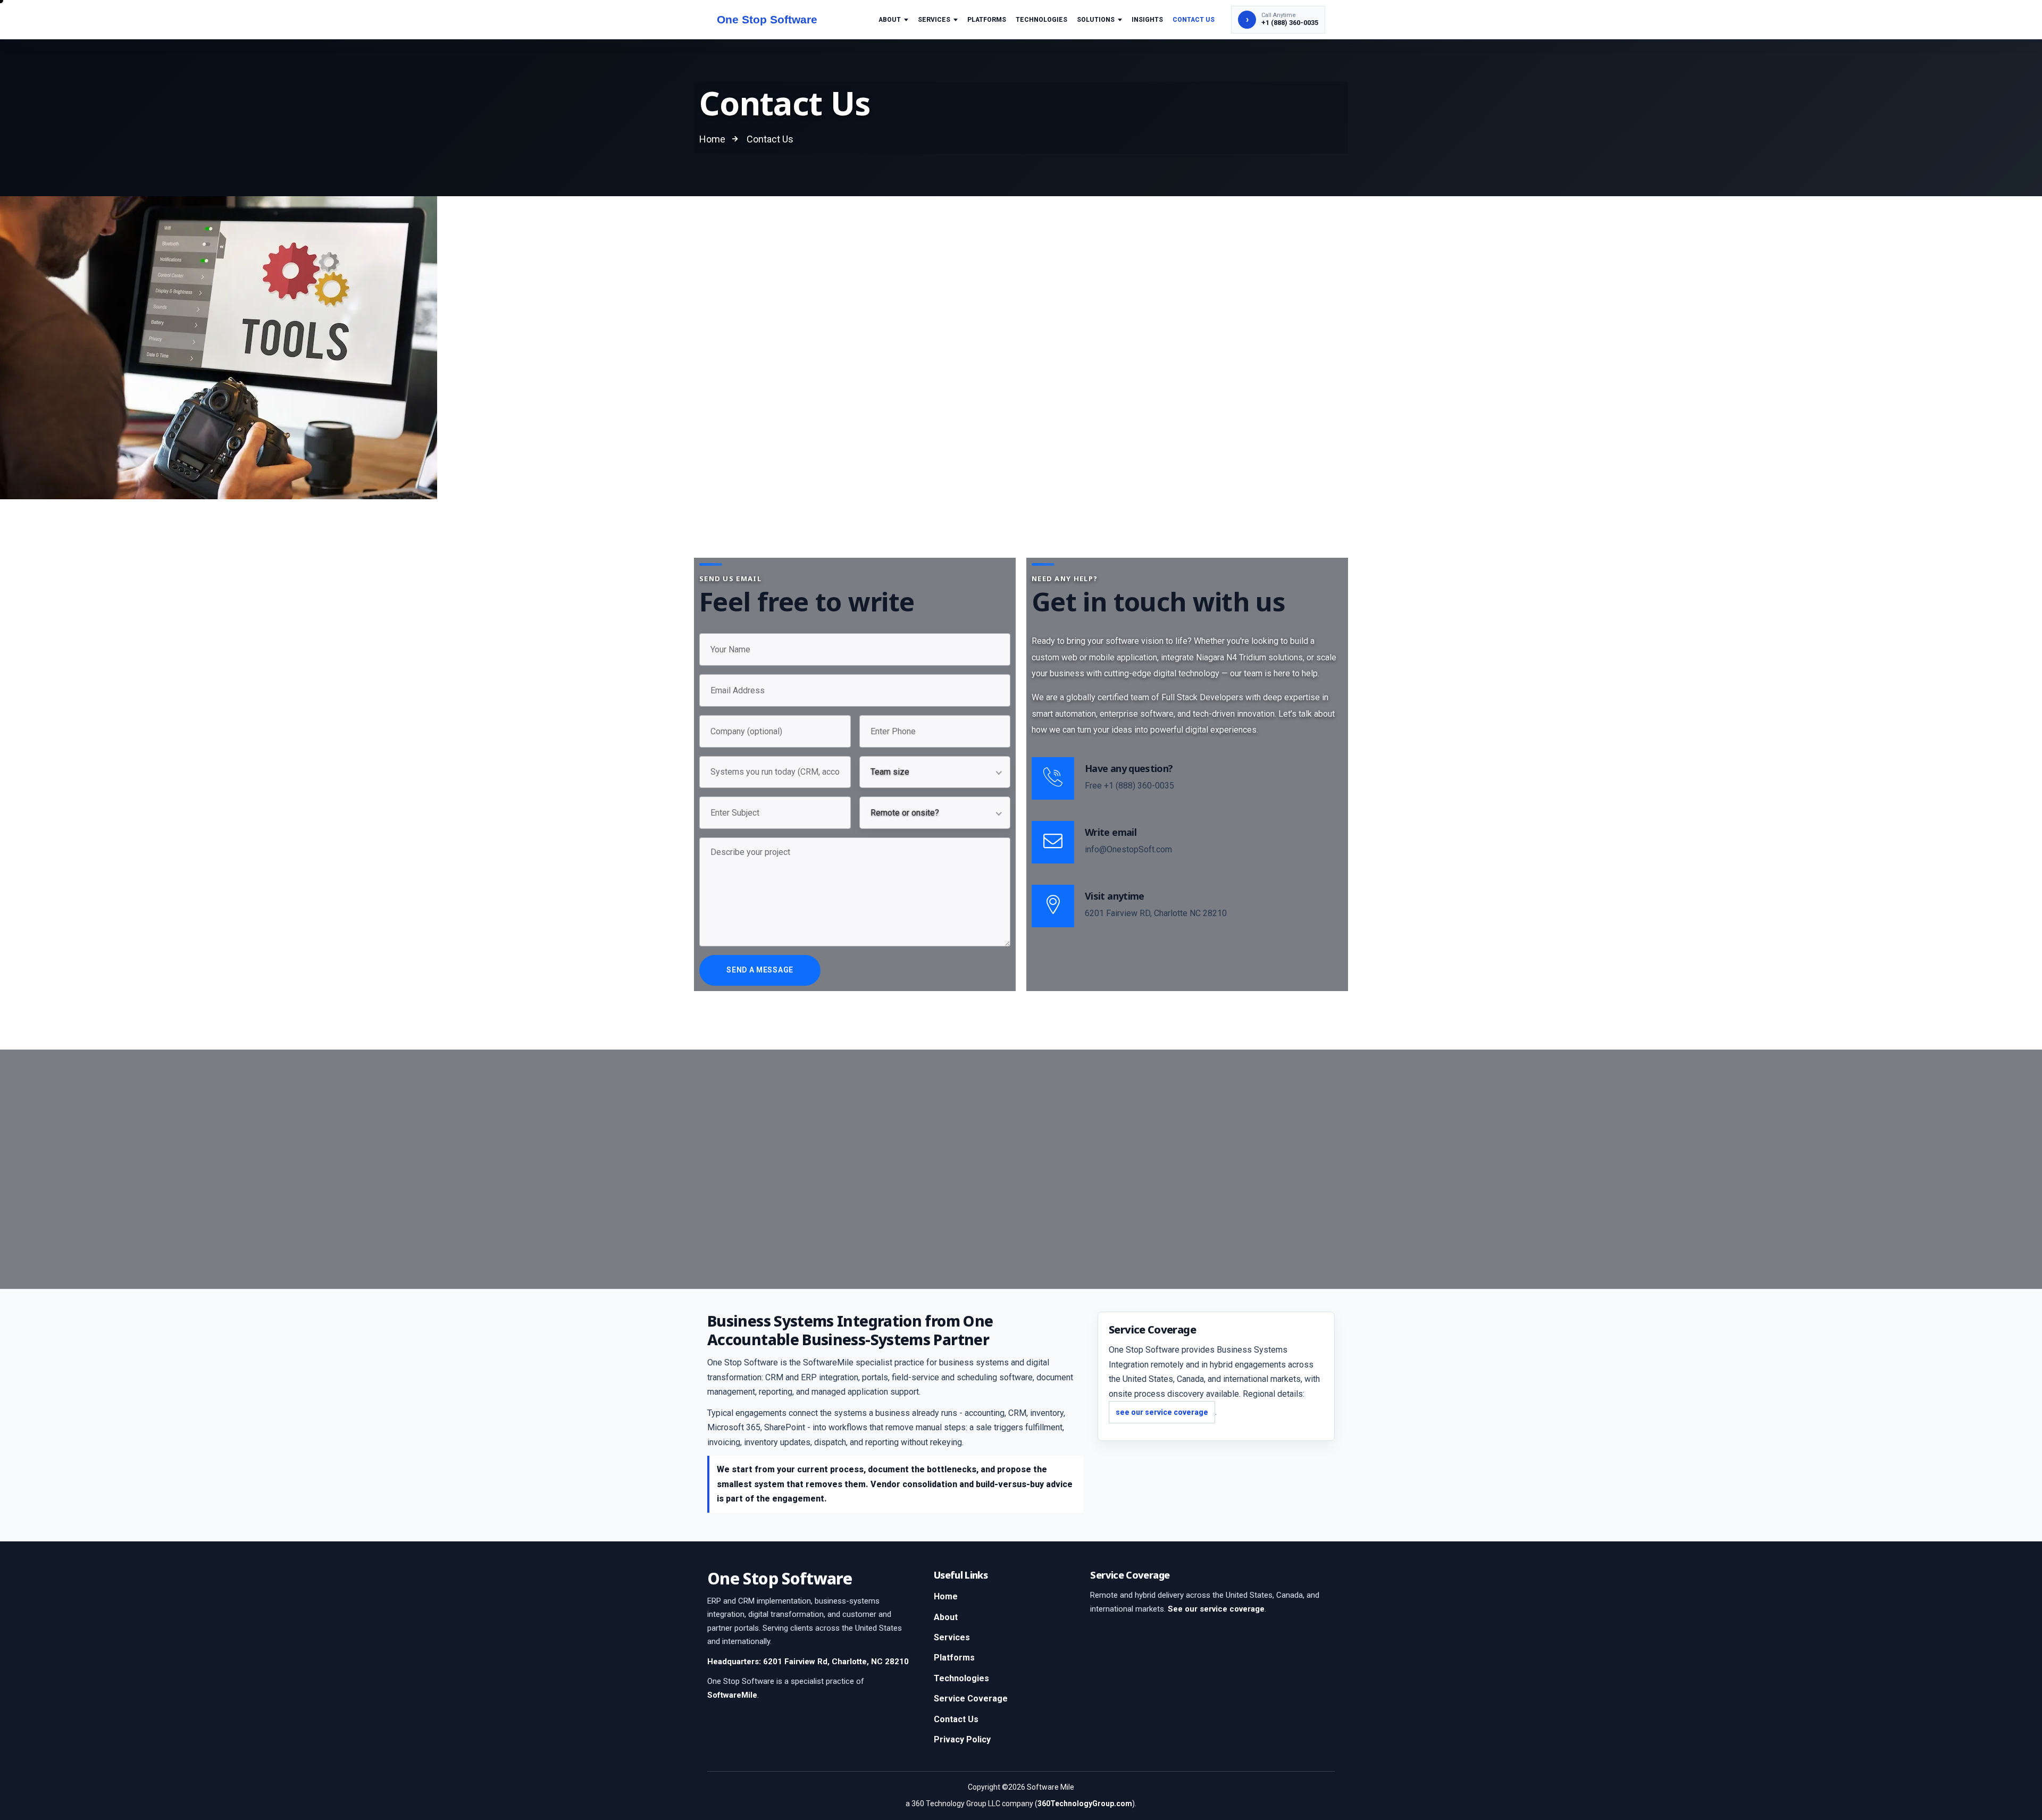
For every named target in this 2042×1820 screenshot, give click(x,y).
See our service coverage (1216, 1609)
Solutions (1096, 20)
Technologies (1041, 20)
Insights (1147, 20)
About (890, 20)
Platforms (987, 20)
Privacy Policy (962, 1739)
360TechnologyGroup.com (1085, 1804)
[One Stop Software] (778, 20)
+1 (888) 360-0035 (1139, 786)
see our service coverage (1162, 1412)
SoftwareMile (732, 1695)
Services (934, 20)
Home (946, 1596)
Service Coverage (971, 1699)
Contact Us (1194, 20)
